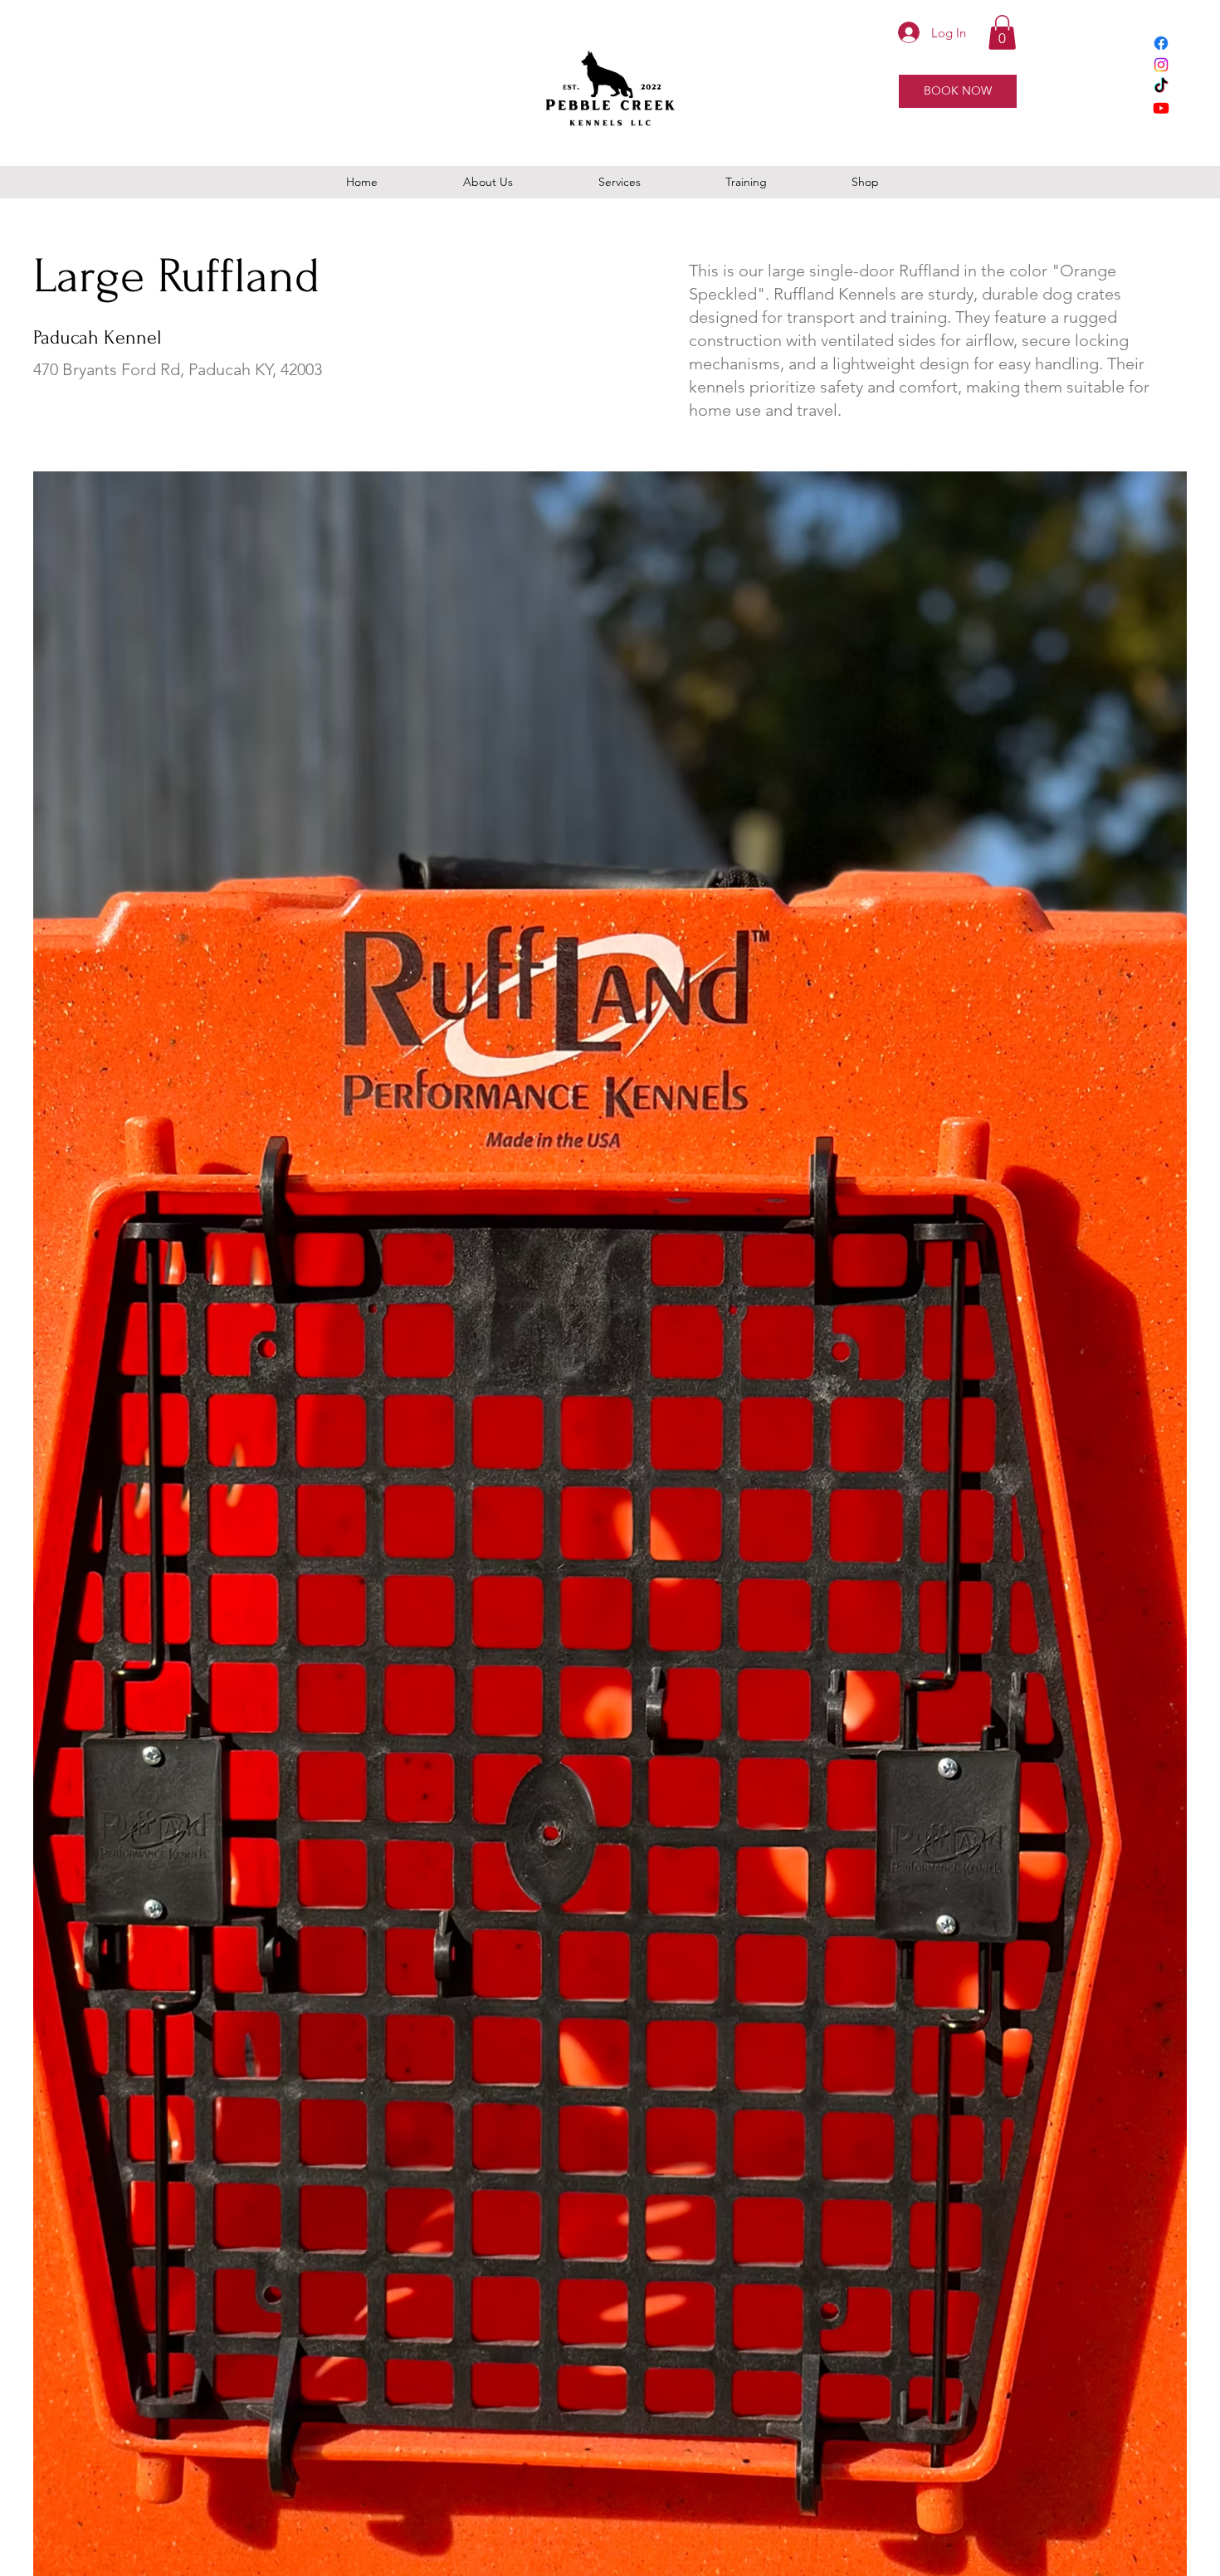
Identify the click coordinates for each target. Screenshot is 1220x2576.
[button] (1002, 32)
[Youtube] (1161, 108)
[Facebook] (1161, 43)
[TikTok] (1161, 86)
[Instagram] (1161, 65)
